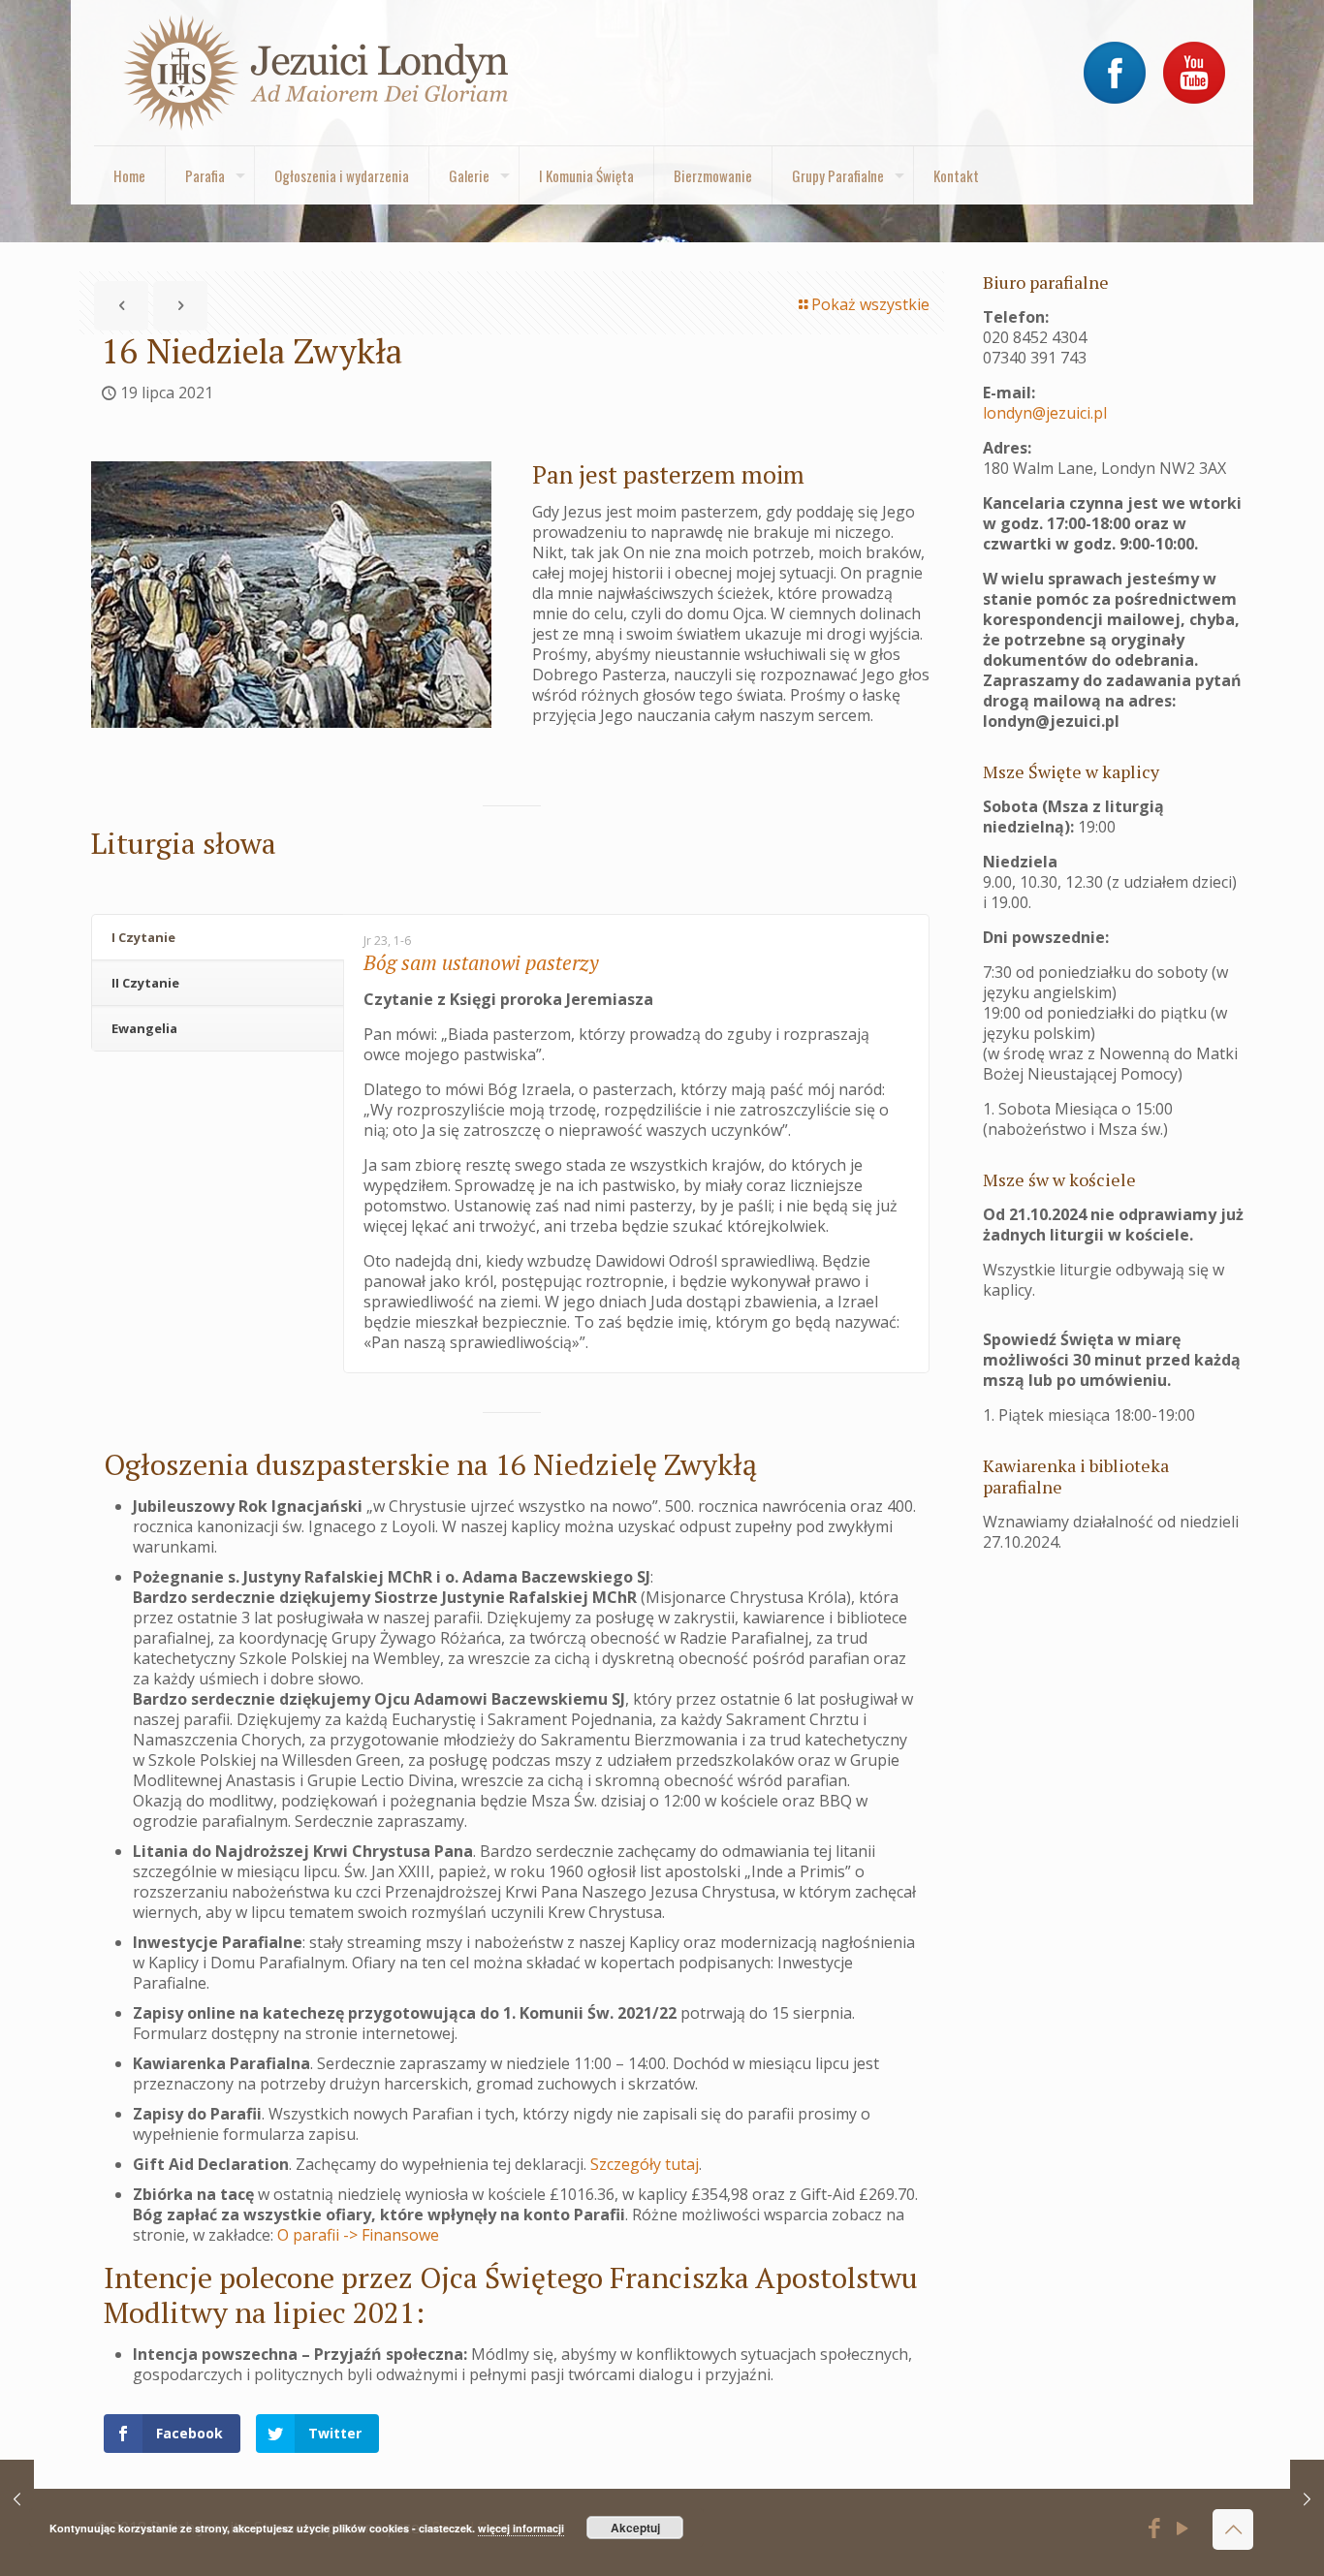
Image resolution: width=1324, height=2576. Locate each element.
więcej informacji (521, 2528)
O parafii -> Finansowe (358, 2235)
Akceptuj (635, 2528)
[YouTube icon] (1183, 2530)
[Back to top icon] (1233, 2529)
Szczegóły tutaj (645, 2164)
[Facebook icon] (1155, 2530)
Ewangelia (144, 1028)
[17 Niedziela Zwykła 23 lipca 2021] (1307, 2498)
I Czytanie (143, 937)
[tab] (218, 938)
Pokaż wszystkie (870, 304)
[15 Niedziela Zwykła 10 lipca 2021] (17, 2498)
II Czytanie (145, 983)
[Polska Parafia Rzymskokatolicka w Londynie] (317, 73)
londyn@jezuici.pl (1045, 413)
